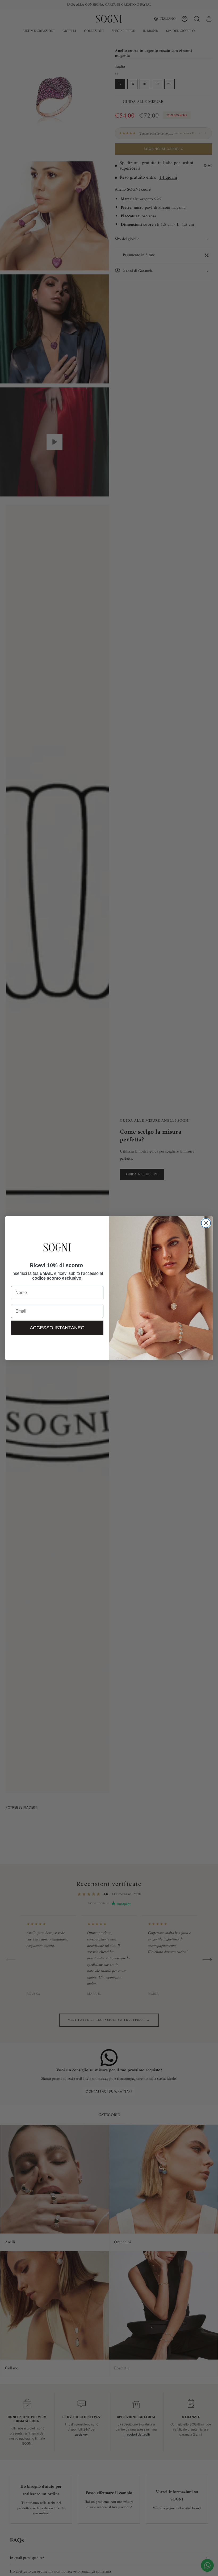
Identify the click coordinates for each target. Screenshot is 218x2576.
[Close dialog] (206, 1223)
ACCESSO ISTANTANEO (57, 1328)
